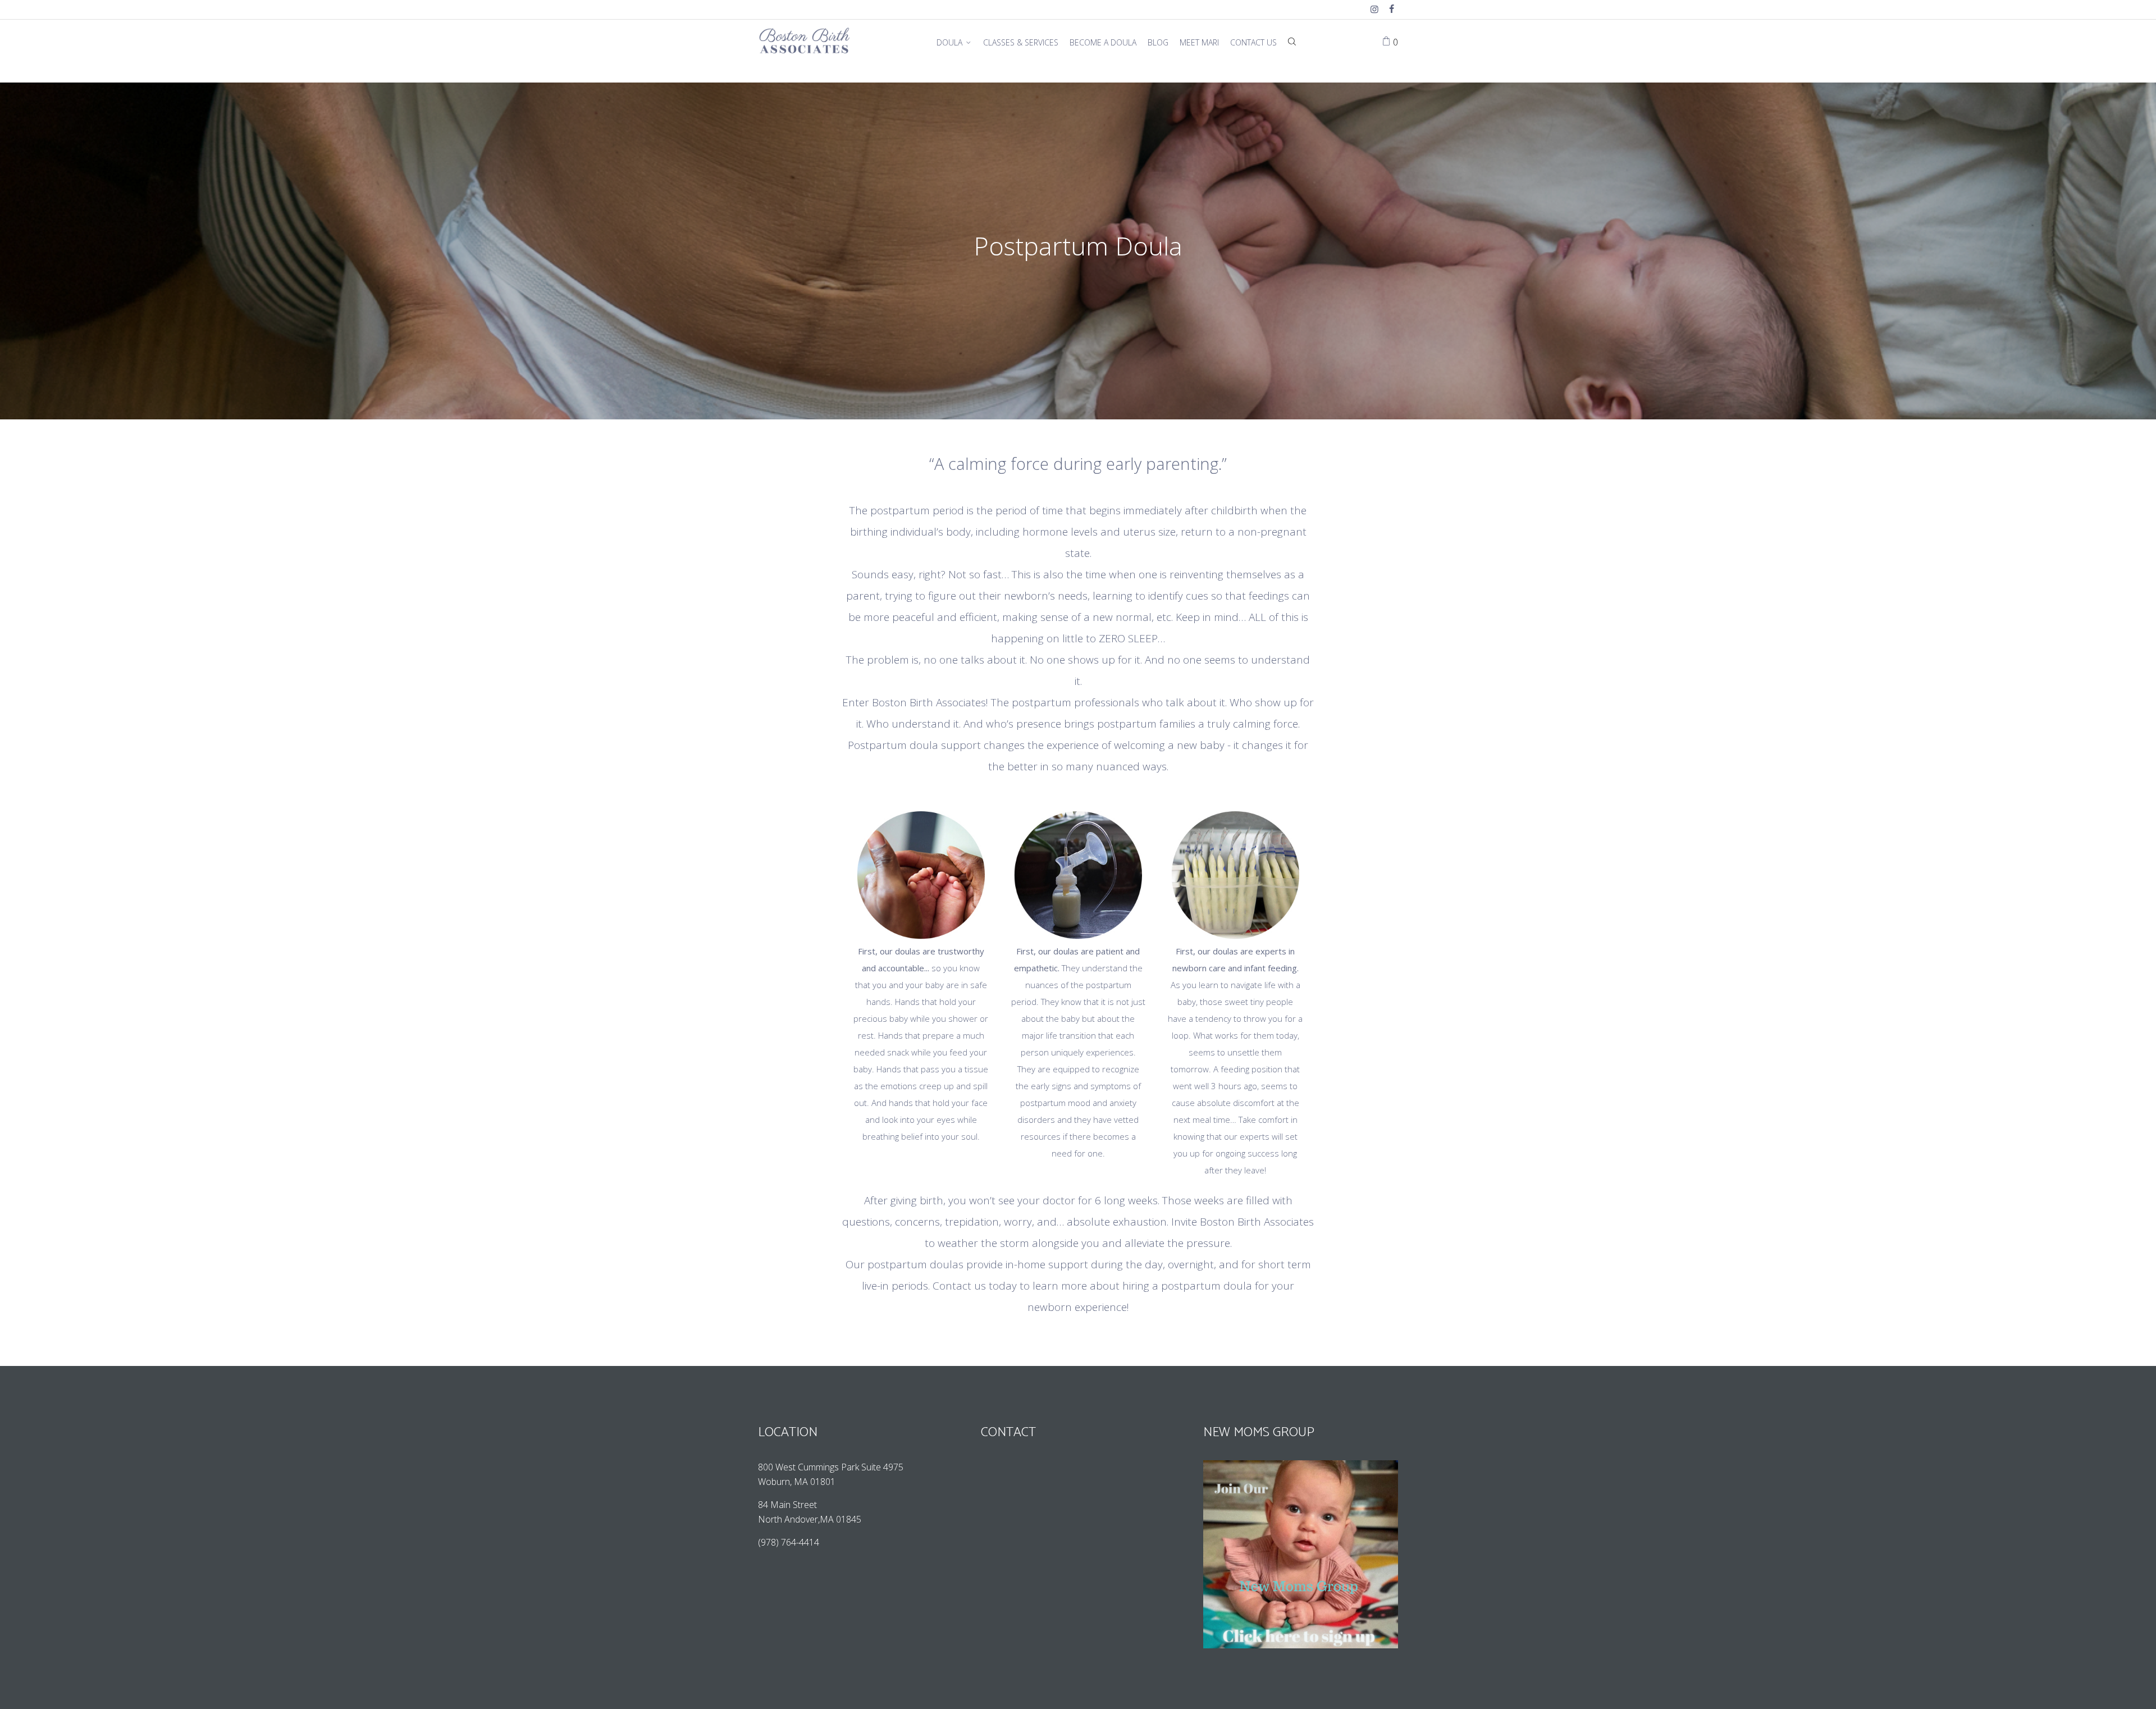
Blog (1158, 42)
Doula (949, 42)
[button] (1078, 892)
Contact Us (1253, 42)
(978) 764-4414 (790, 1542)
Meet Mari (1199, 42)
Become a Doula (1103, 42)
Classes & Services (1021, 42)
